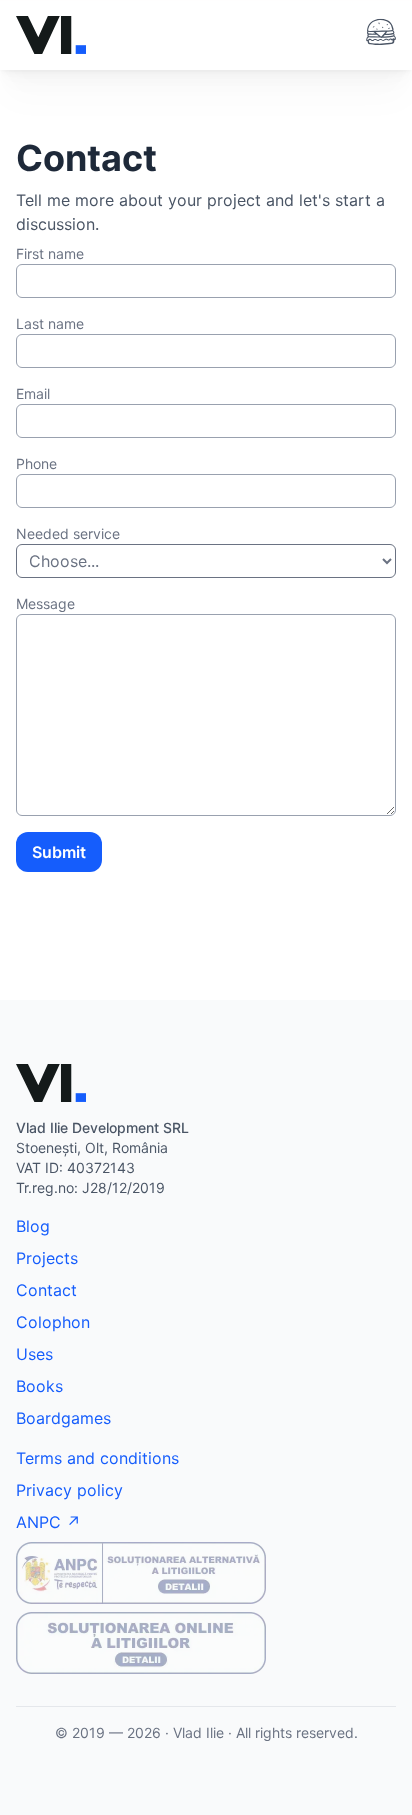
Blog (33, 1226)
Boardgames (63, 1418)
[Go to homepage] (51, 35)
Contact (46, 1290)
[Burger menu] (381, 32)
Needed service (68, 533)
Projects (47, 1258)
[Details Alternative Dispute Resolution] (206, 1573)
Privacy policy (69, 1490)
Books (39, 1386)
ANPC (38, 1522)
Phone (36, 463)
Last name (50, 323)
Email (33, 393)
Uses (34, 1354)
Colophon (53, 1322)
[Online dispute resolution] (206, 1643)
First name (50, 253)
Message (45, 603)
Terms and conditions (97, 1458)
